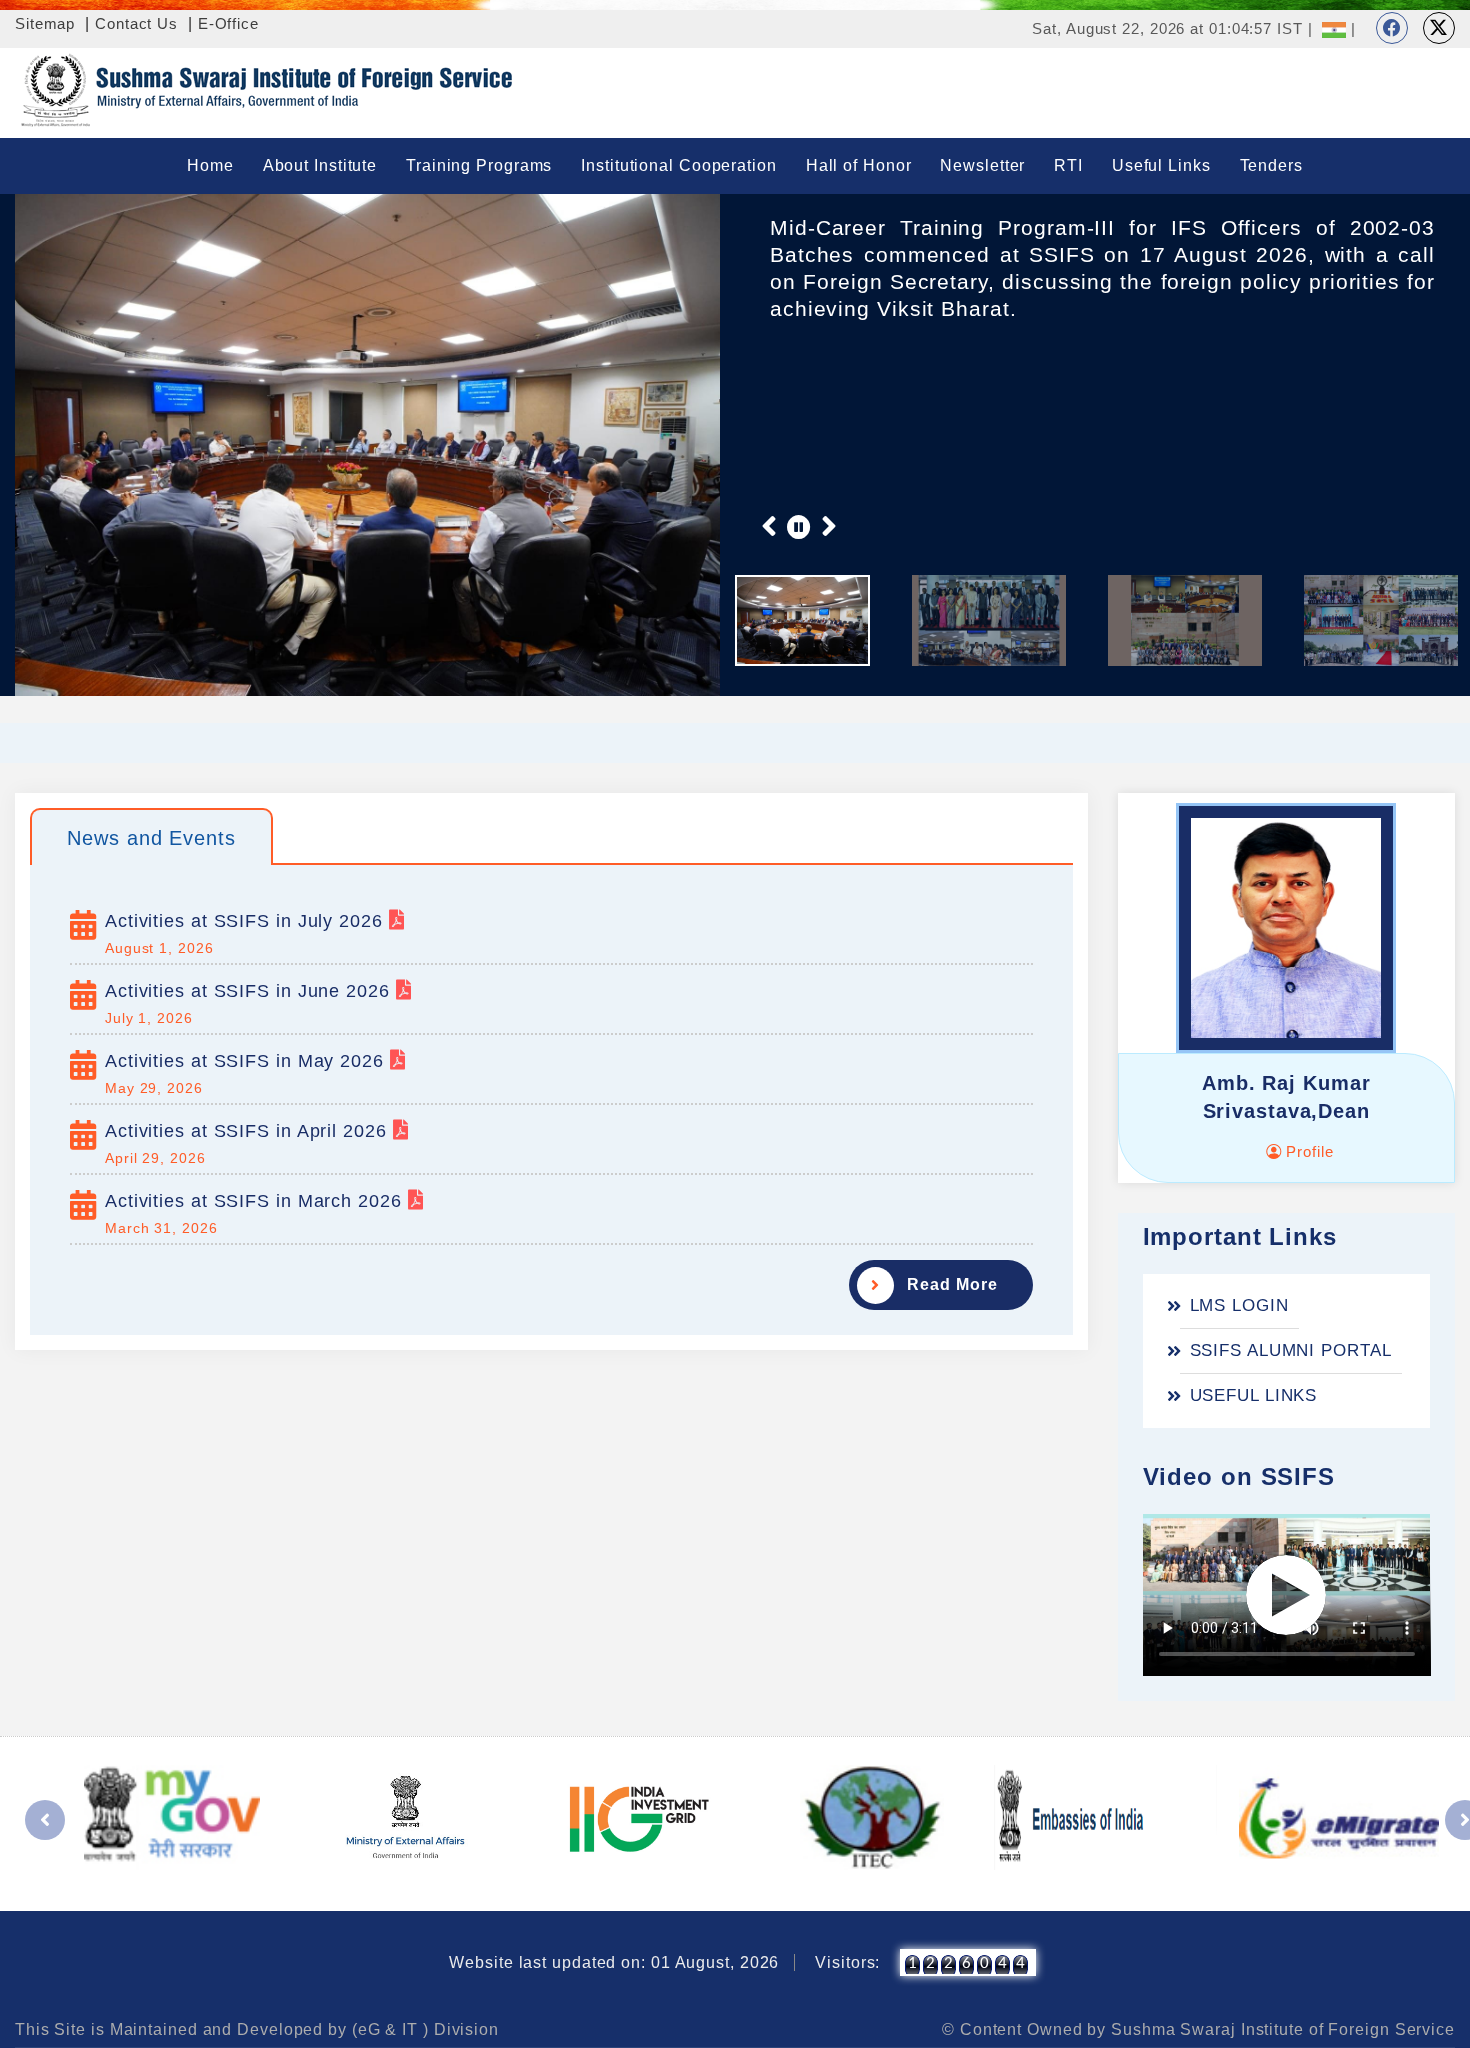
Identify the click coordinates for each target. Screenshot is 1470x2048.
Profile (1307, 1151)
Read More (952, 1284)
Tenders (1271, 165)
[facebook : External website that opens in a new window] (1392, 28)
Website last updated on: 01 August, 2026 (614, 1962)
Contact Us (136, 23)
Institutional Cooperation (679, 165)
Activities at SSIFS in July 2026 (247, 921)
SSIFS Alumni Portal (1291, 1350)
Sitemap (45, 23)
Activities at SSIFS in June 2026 (250, 991)
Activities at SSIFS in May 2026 (247, 1061)
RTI (1068, 165)
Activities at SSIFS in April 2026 (249, 1131)
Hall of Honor (859, 165)
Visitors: (847, 1962)
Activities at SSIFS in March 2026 (256, 1201)
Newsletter (982, 165)
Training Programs (479, 165)
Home (210, 165)
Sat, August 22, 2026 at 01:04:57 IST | (1172, 28)
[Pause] (799, 526)
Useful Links (1161, 165)
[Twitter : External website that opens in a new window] (1439, 28)
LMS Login (1239, 1305)
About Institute (320, 165)
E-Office (228, 23)
